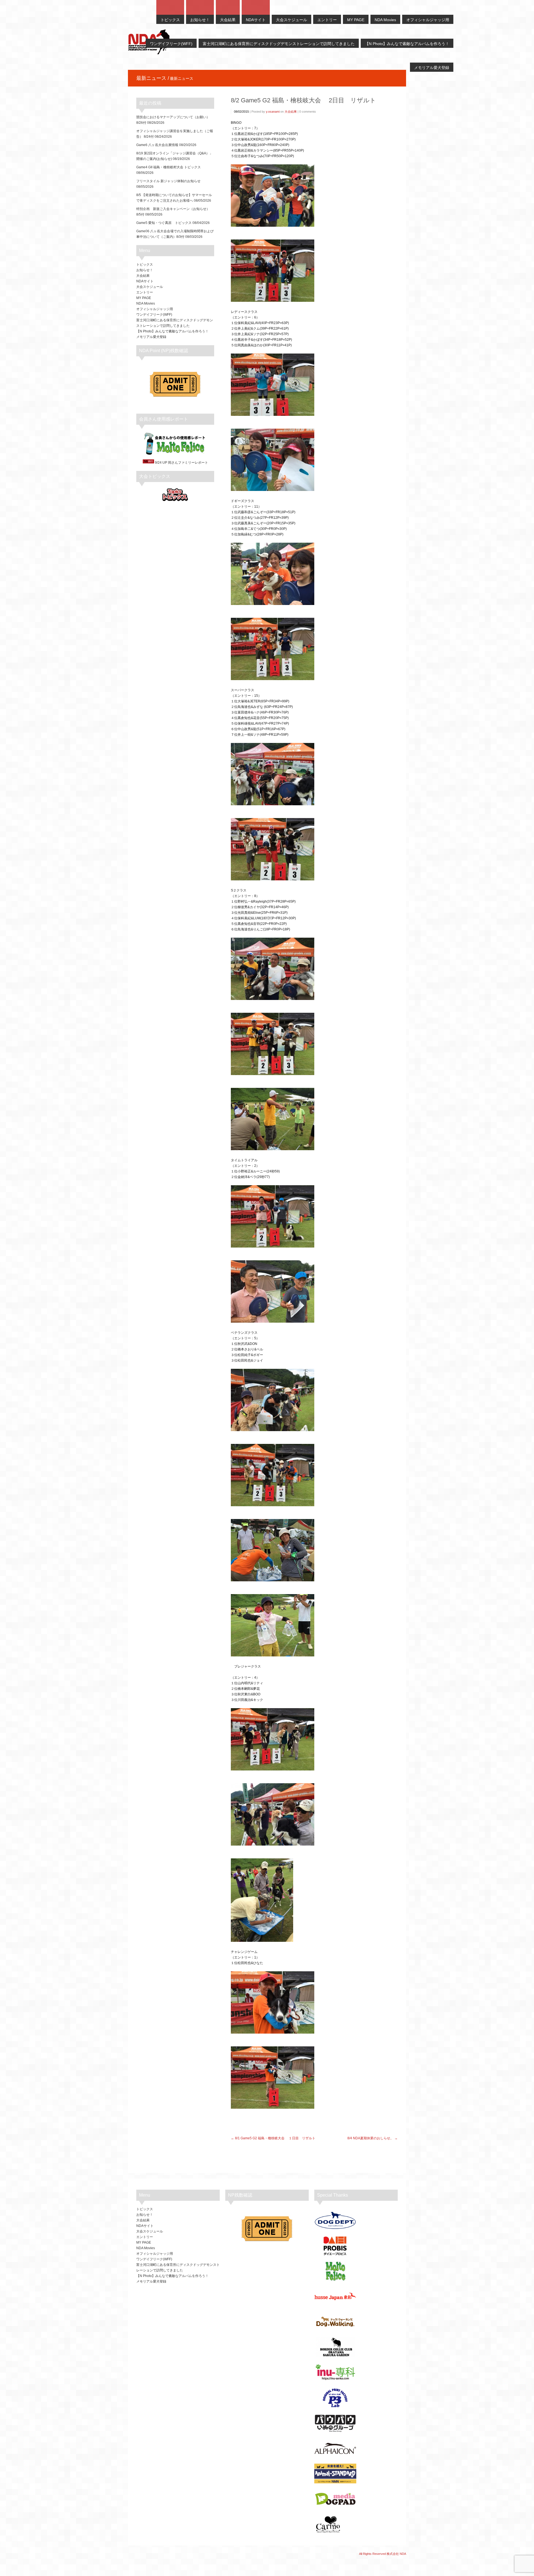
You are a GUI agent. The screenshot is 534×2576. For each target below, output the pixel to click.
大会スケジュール (150, 287)
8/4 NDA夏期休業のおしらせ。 (370, 2138)
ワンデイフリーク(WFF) (154, 315)
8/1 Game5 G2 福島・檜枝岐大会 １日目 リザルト (275, 2138)
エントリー (145, 292)
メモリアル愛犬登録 (151, 337)
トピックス (145, 265)
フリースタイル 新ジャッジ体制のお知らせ (168, 181)
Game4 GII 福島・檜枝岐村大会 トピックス (169, 167)
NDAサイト (145, 281)
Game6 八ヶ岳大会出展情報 (157, 145)
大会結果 (291, 112)
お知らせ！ (145, 270)
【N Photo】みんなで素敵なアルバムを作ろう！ (172, 331)
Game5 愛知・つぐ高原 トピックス (164, 223)
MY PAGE (144, 298)
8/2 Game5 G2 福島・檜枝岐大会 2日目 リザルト (303, 100)
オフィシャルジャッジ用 (155, 309)
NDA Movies (146, 303)
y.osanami (273, 112)
